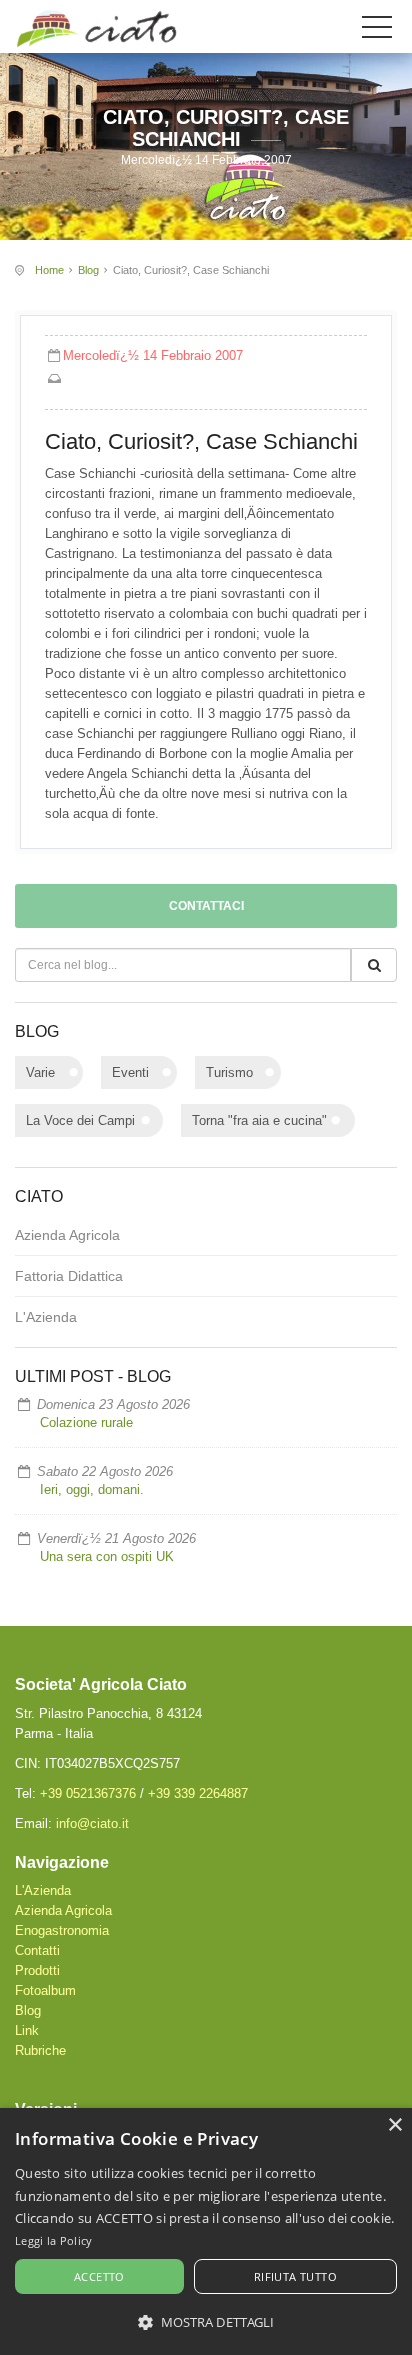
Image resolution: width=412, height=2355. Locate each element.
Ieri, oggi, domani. (92, 1489)
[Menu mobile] (377, 31)
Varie (40, 1072)
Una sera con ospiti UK (107, 1556)
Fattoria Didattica (69, 1276)
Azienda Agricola (67, 1235)
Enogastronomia (62, 1930)
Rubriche (40, 2050)
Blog (88, 270)
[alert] (206, 2231)
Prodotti (37, 1970)
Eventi (130, 1072)
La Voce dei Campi (80, 1120)
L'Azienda (46, 1317)
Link (27, 2030)
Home (49, 270)
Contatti (37, 1950)
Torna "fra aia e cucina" (259, 1120)
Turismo (229, 1072)
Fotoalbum (45, 1990)
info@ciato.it (92, 1823)
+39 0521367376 (88, 1793)
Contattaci (206, 906)
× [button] (394, 2125)
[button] (206, 2322)
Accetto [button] (99, 2276)
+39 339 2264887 (198, 1793)
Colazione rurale (86, 1422)
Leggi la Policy (54, 2240)
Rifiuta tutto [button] (295, 2276)
